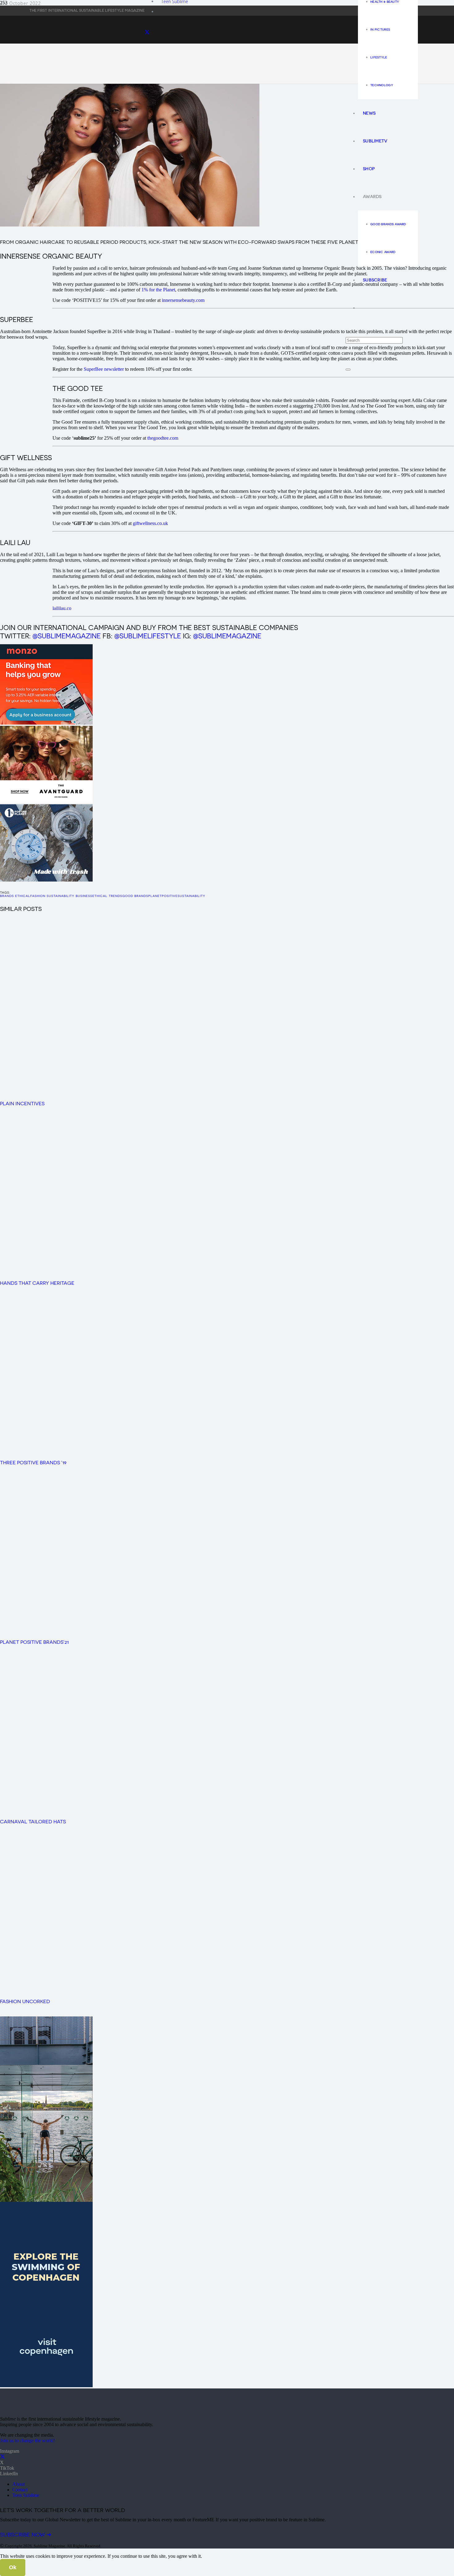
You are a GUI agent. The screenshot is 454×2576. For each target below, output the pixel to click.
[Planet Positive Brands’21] (130, 1632)
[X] (2, 2457)
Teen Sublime (26, 2495)
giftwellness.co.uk (150, 523)
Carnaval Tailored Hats (33, 1822)
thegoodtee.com (163, 438)
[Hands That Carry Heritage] (130, 1273)
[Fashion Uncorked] (130, 1991)
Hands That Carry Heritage (37, 1283)
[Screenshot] (46, 723)
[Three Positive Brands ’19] (130, 1453)
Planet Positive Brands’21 (34, 1642)
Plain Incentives (22, 1104)
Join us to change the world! (27, 2441)
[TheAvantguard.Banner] (46, 801)
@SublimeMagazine (67, 636)
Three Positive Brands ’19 (33, 1463)
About (19, 2484)
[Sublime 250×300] (46, 880)
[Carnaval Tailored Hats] (130, 1812)
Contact (20, 2490)
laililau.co (62, 608)
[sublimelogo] (46, 2408)
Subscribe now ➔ (26, 2535)
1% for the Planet (158, 290)
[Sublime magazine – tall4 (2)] (46, 2386)
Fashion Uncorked (25, 2001)
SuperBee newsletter (104, 369)
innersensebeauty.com (183, 300)
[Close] (348, 370)
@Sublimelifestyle (148, 636)
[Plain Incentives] (139, 1094)
